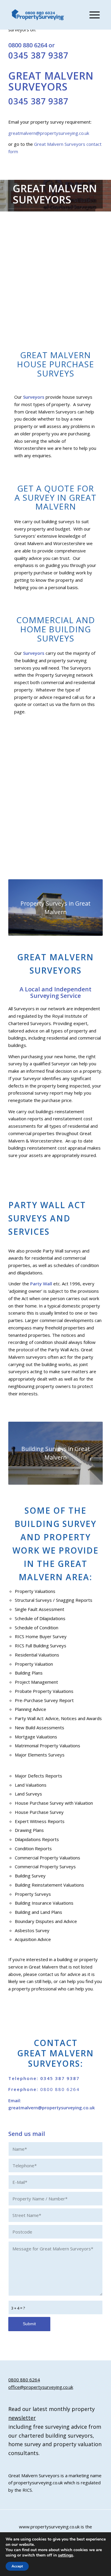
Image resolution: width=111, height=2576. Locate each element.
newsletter (22, 2418)
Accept (17, 2566)
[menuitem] (92, 15)
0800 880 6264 (28, 45)
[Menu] (92, 15)
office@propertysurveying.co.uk (41, 2387)
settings (66, 2555)
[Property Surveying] (38, 15)
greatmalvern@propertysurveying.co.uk (49, 133)
